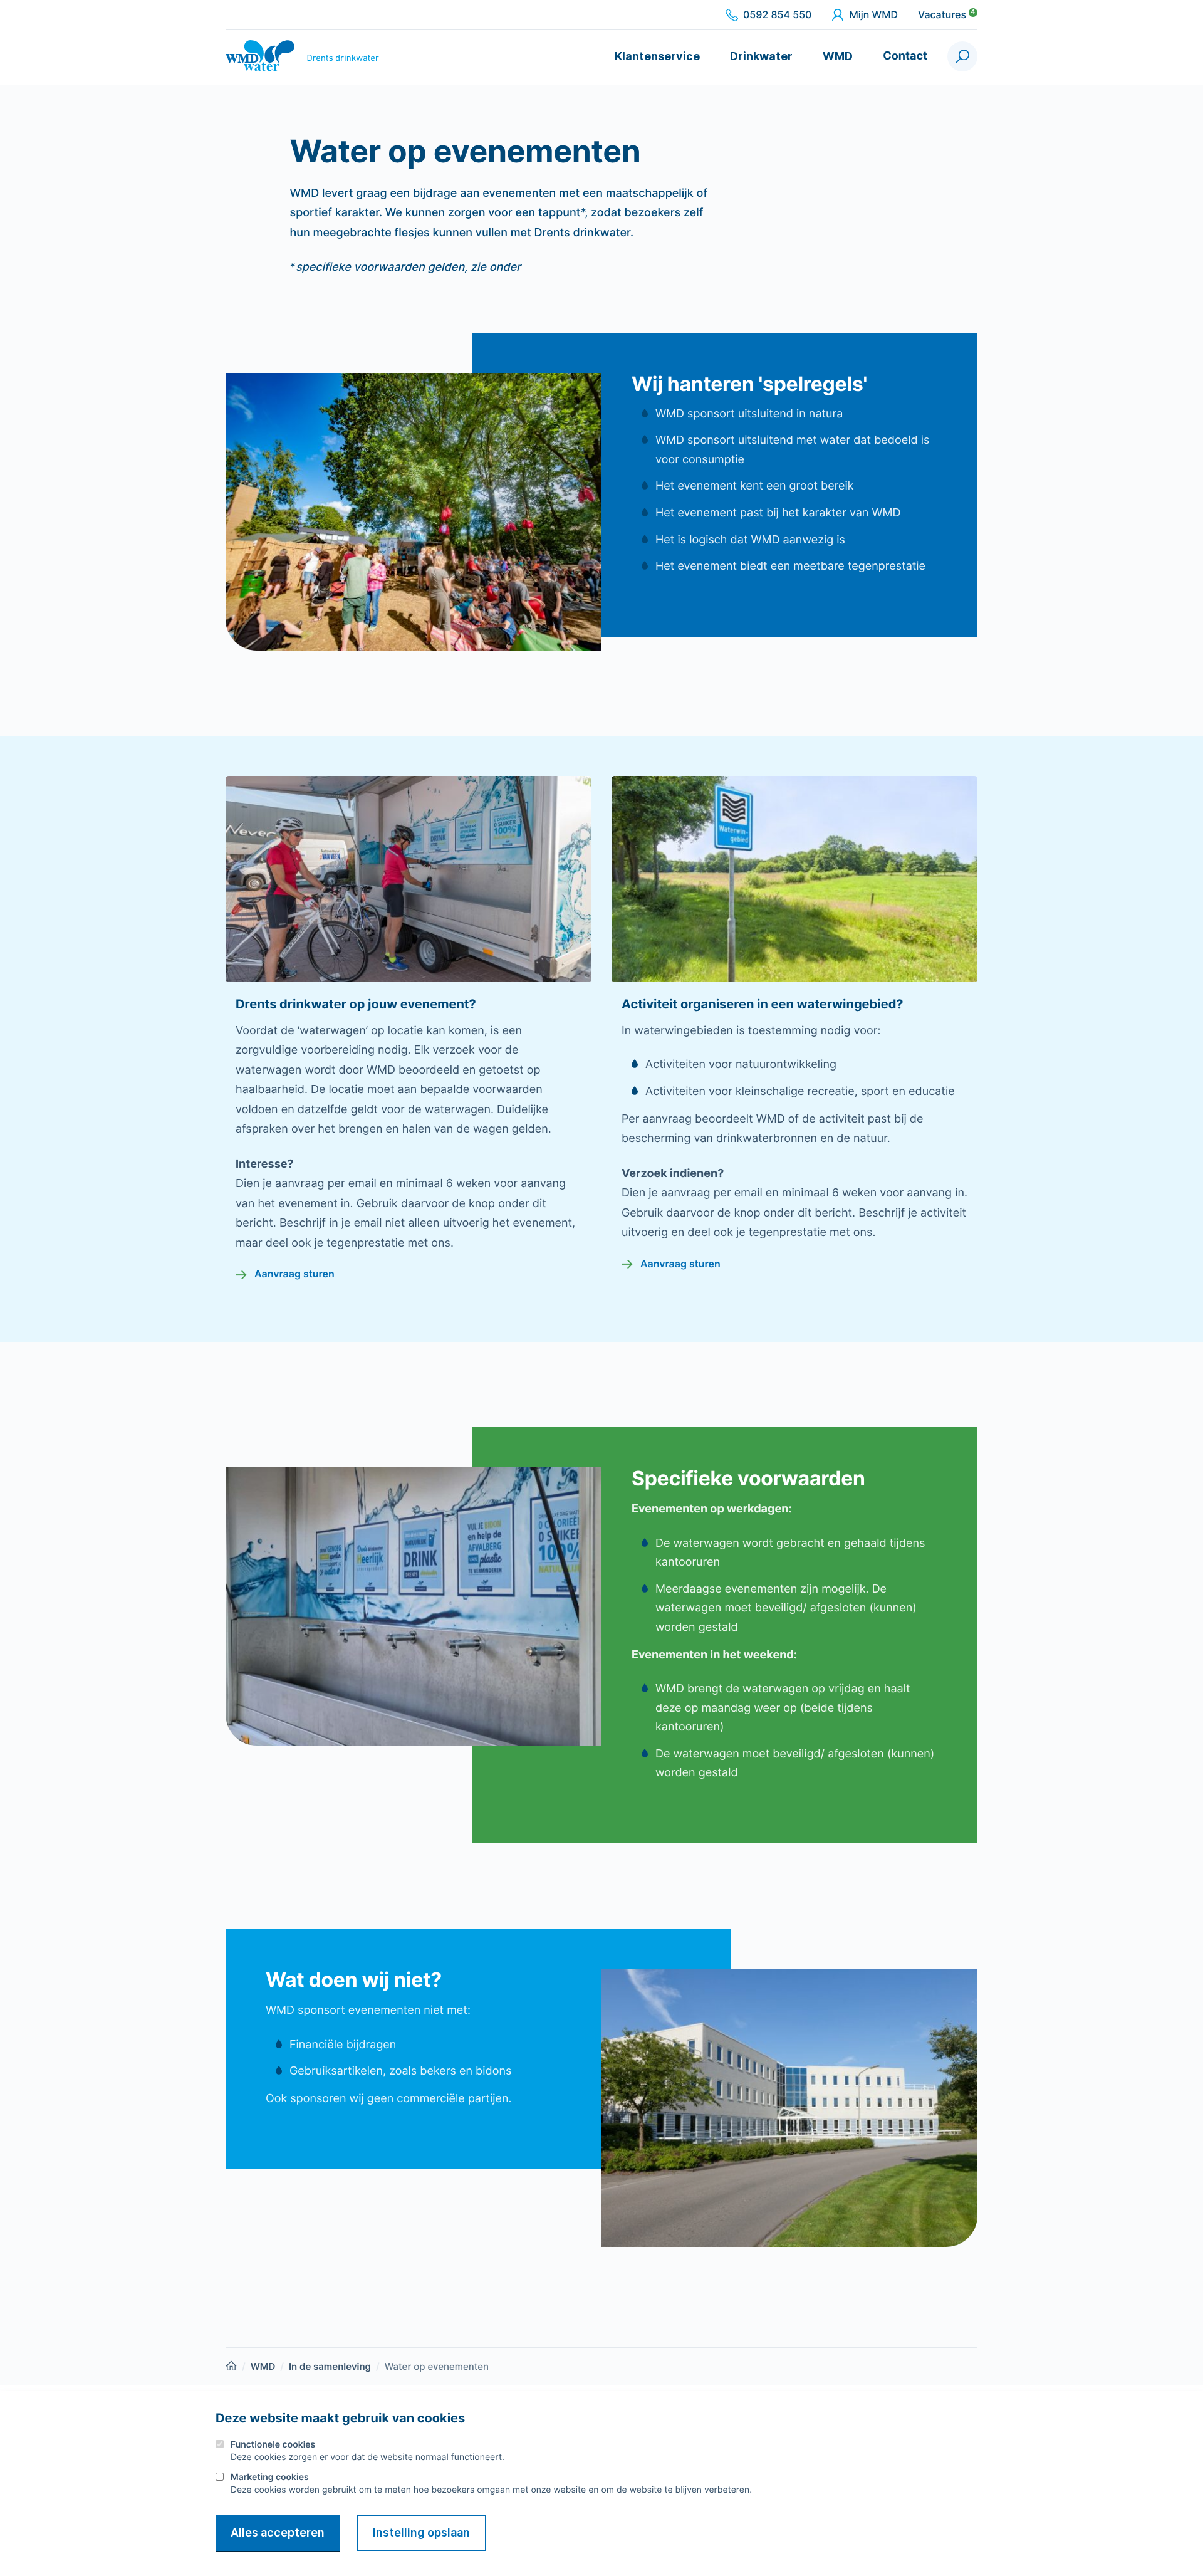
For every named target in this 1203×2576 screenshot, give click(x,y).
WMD (838, 56)
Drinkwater (761, 56)
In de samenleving (330, 2366)
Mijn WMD (873, 15)
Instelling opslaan (421, 2532)
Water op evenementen (437, 2366)
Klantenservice (657, 56)
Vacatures (946, 15)
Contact (905, 56)
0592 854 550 (777, 15)
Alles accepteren (278, 2532)
